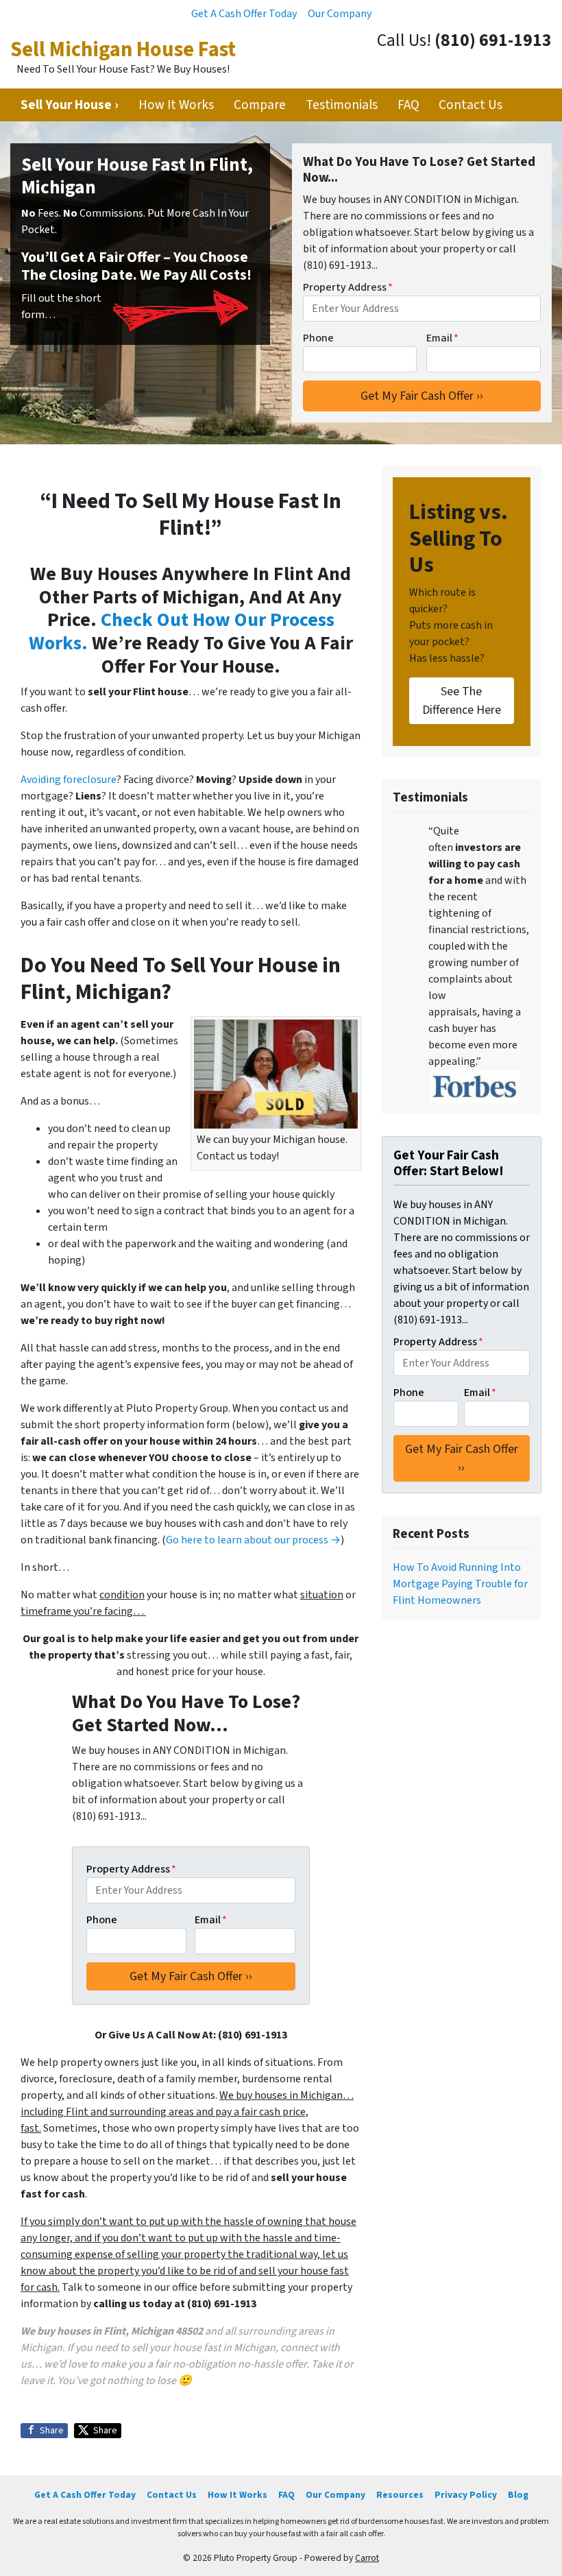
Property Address (348, 287)
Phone (318, 338)
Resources (400, 2495)
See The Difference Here (462, 701)
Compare (260, 105)
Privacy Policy (466, 2495)
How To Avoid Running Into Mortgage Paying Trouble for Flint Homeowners (460, 1584)
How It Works (176, 105)
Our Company (340, 14)
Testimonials (342, 105)
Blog (518, 2495)
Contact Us (471, 105)
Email (442, 338)
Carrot (367, 2558)
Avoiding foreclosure (69, 780)
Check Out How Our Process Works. (182, 631)
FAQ (408, 105)
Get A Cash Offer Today (244, 14)
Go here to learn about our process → (253, 1540)
